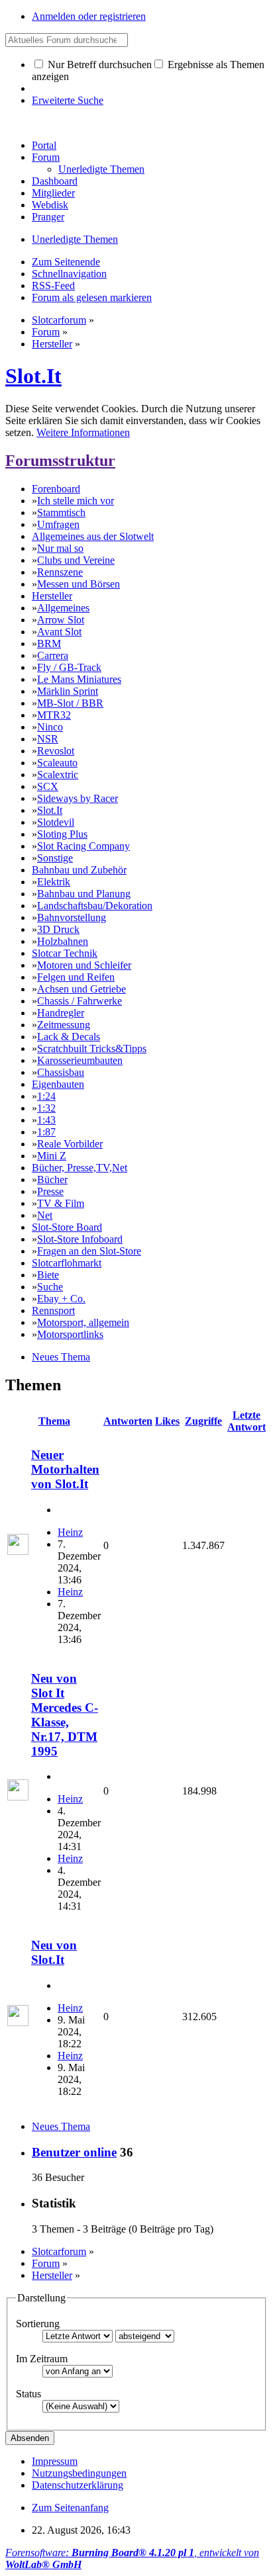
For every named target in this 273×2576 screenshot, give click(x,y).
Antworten (128, 1421)
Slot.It (33, 376)
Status (28, 2394)
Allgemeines (63, 608)
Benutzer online (74, 2152)
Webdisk (50, 205)
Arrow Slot (61, 620)
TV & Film (61, 1203)
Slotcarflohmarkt (67, 1263)
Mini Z (52, 1156)
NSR (48, 739)
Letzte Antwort (246, 1421)
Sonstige (55, 858)
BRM (49, 644)
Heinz (70, 1532)
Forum (46, 157)
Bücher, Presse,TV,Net (80, 1168)
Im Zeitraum (42, 2359)
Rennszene (60, 572)
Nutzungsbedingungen (79, 2473)
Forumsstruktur (60, 461)
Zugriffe (203, 1421)
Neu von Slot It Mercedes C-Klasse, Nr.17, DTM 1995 (65, 1715)
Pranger (48, 217)
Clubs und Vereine (76, 560)
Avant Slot (59, 632)
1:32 (46, 1108)
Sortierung (38, 2324)
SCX (48, 786)
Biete (48, 1275)
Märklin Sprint (68, 691)
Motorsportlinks (70, 1334)
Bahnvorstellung (72, 917)
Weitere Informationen (83, 432)
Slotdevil (56, 822)
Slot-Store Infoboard (80, 1239)
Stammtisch (61, 512)
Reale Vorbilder (70, 1144)
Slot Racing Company (83, 846)
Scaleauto (57, 763)
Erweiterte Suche (68, 100)
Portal (44, 145)
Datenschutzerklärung (78, 2485)
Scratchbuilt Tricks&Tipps (92, 1048)
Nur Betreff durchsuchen (98, 65)
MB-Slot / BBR (70, 703)
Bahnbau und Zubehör (79, 870)
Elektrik (54, 882)
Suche (50, 1287)
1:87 (46, 1132)
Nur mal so (60, 548)
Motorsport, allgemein (83, 1322)
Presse (50, 1191)
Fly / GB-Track (69, 667)
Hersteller (52, 596)
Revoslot (56, 751)
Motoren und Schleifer (84, 965)
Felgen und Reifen (76, 977)
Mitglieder (53, 193)
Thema (54, 1421)
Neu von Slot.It (54, 1952)
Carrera (53, 655)
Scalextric (58, 775)
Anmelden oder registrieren (89, 16)
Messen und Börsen (79, 584)
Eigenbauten (58, 1084)
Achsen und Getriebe (82, 989)
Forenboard (56, 489)
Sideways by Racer (78, 798)
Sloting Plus (62, 834)
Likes (167, 1421)
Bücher (52, 1179)
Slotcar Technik (65, 953)
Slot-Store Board (67, 1227)
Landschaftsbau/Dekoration (95, 906)
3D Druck (58, 929)
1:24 (46, 1096)
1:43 (46, 1120)
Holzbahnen (63, 941)
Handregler (61, 1013)
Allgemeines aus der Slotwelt (93, 536)
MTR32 (54, 715)
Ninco (50, 727)
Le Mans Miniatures (79, 679)
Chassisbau (61, 1072)
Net (45, 1215)
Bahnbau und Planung (84, 894)
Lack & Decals (69, 1037)
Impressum (55, 2461)
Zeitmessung (64, 1025)
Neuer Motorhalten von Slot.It (65, 1469)
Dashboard (55, 181)
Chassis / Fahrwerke (80, 1001)
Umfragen (58, 524)
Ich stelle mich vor (76, 501)
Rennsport (53, 1310)
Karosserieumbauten (80, 1060)
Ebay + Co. (61, 1299)
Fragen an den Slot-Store (89, 1251)
